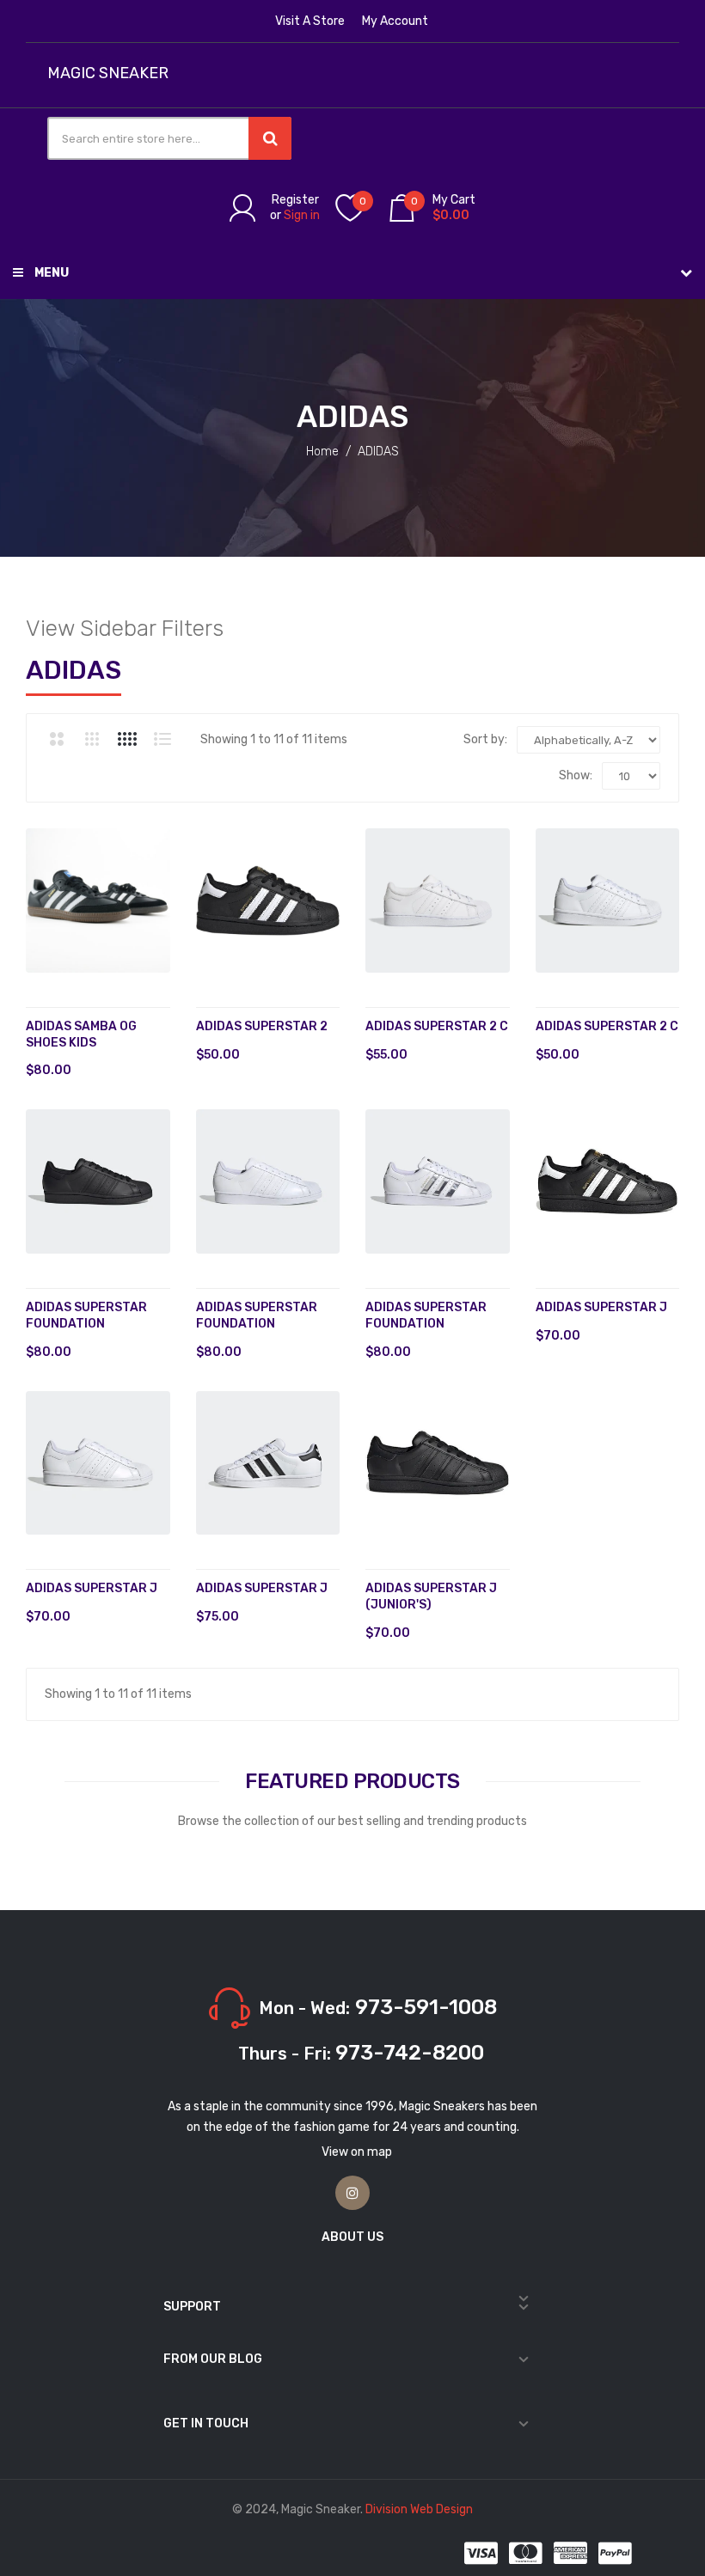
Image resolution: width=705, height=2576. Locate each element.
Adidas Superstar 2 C (607, 1026)
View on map (357, 2152)
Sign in (302, 215)
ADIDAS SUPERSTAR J (601, 1307)
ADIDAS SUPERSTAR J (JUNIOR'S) (431, 1596)
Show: (576, 775)
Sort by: (485, 739)
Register (295, 200)
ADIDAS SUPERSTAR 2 (262, 1026)
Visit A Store (310, 21)
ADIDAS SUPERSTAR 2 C (437, 1026)
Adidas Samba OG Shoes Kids (81, 1035)
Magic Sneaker (108, 73)
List (162, 739)
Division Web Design (419, 2509)
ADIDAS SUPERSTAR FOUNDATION (426, 1315)
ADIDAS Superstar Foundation (86, 1315)
